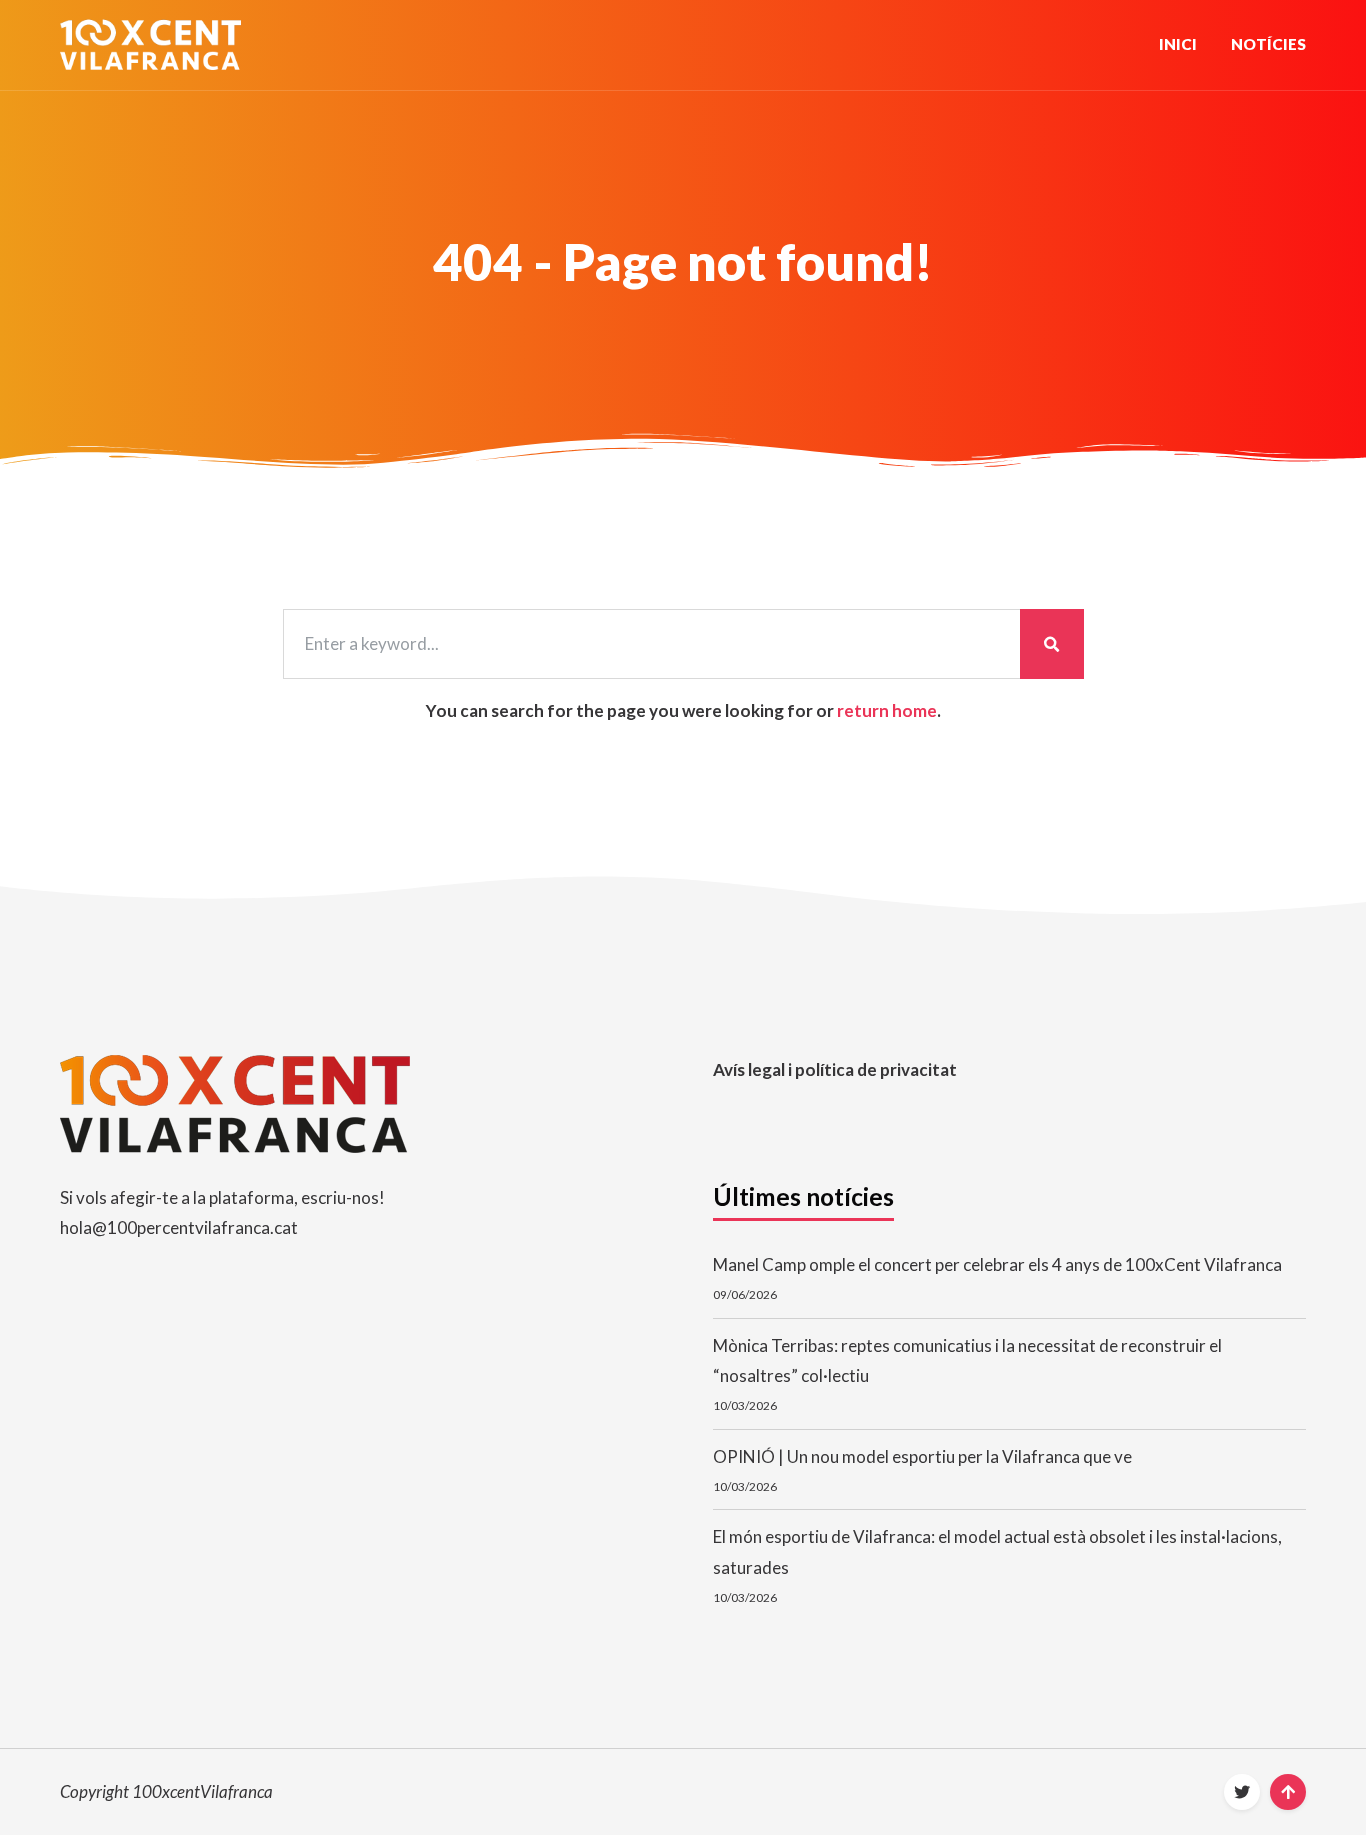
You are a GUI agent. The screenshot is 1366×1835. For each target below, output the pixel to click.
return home (887, 710)
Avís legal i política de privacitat (835, 1069)
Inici (1178, 44)
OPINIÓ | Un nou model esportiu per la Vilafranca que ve (922, 1456)
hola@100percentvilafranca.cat (179, 1227)
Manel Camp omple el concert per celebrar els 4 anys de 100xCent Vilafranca (997, 1264)
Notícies (1268, 44)
